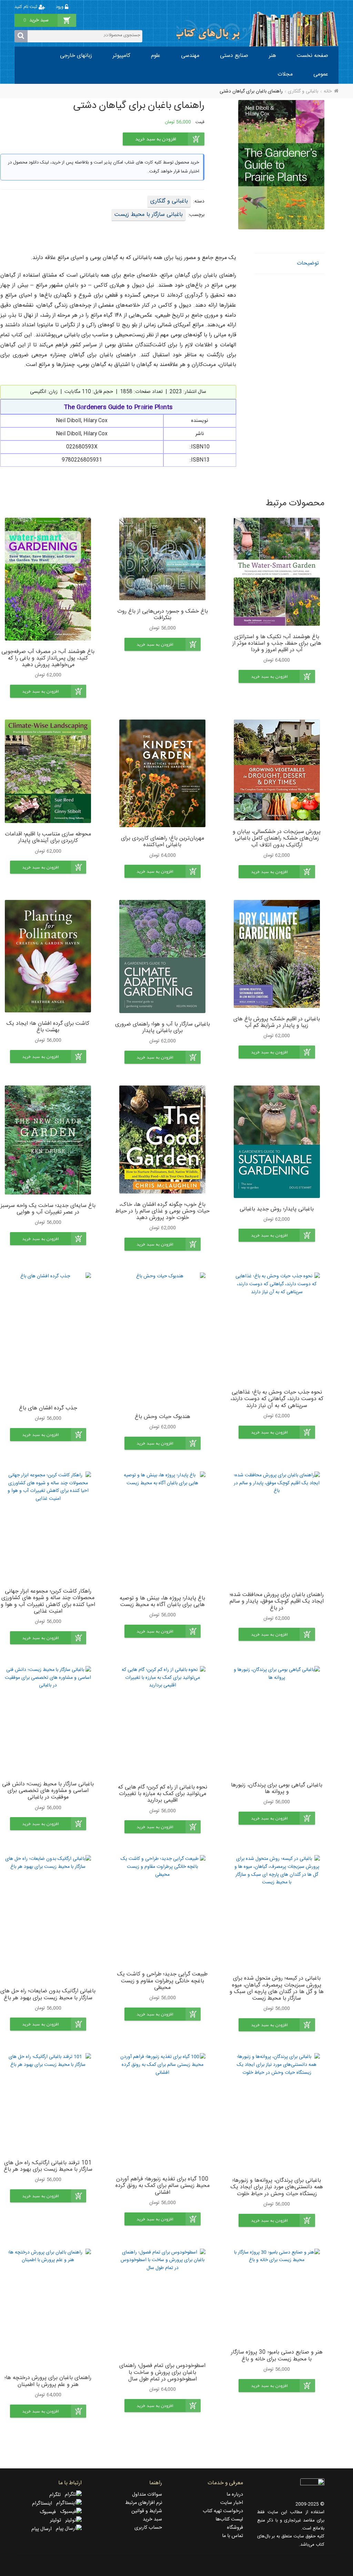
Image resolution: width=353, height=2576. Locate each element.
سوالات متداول (147, 2495)
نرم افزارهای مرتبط (144, 2503)
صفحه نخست (312, 56)
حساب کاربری (148, 2528)
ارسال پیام (44, 2529)
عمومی (321, 74)
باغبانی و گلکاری (303, 91)
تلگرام (57, 2495)
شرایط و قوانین (147, 2511)
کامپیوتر (122, 56)
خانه (328, 91)
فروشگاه (235, 2528)
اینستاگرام (44, 2504)
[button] (277, 676)
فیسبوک (50, 2512)
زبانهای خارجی (76, 56)
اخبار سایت (232, 2503)
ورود (60, 7)
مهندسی (190, 56)
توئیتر (58, 2520)
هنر (273, 56)
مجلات (285, 74)
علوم (156, 56)
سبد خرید (152, 2519)
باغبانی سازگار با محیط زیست (149, 215)
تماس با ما (233, 2536)
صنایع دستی (234, 56)
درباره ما (235, 2495)
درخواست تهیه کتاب (223, 2511)
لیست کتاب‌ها (229, 2519)
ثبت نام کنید (27, 7)
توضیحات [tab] (308, 263)
